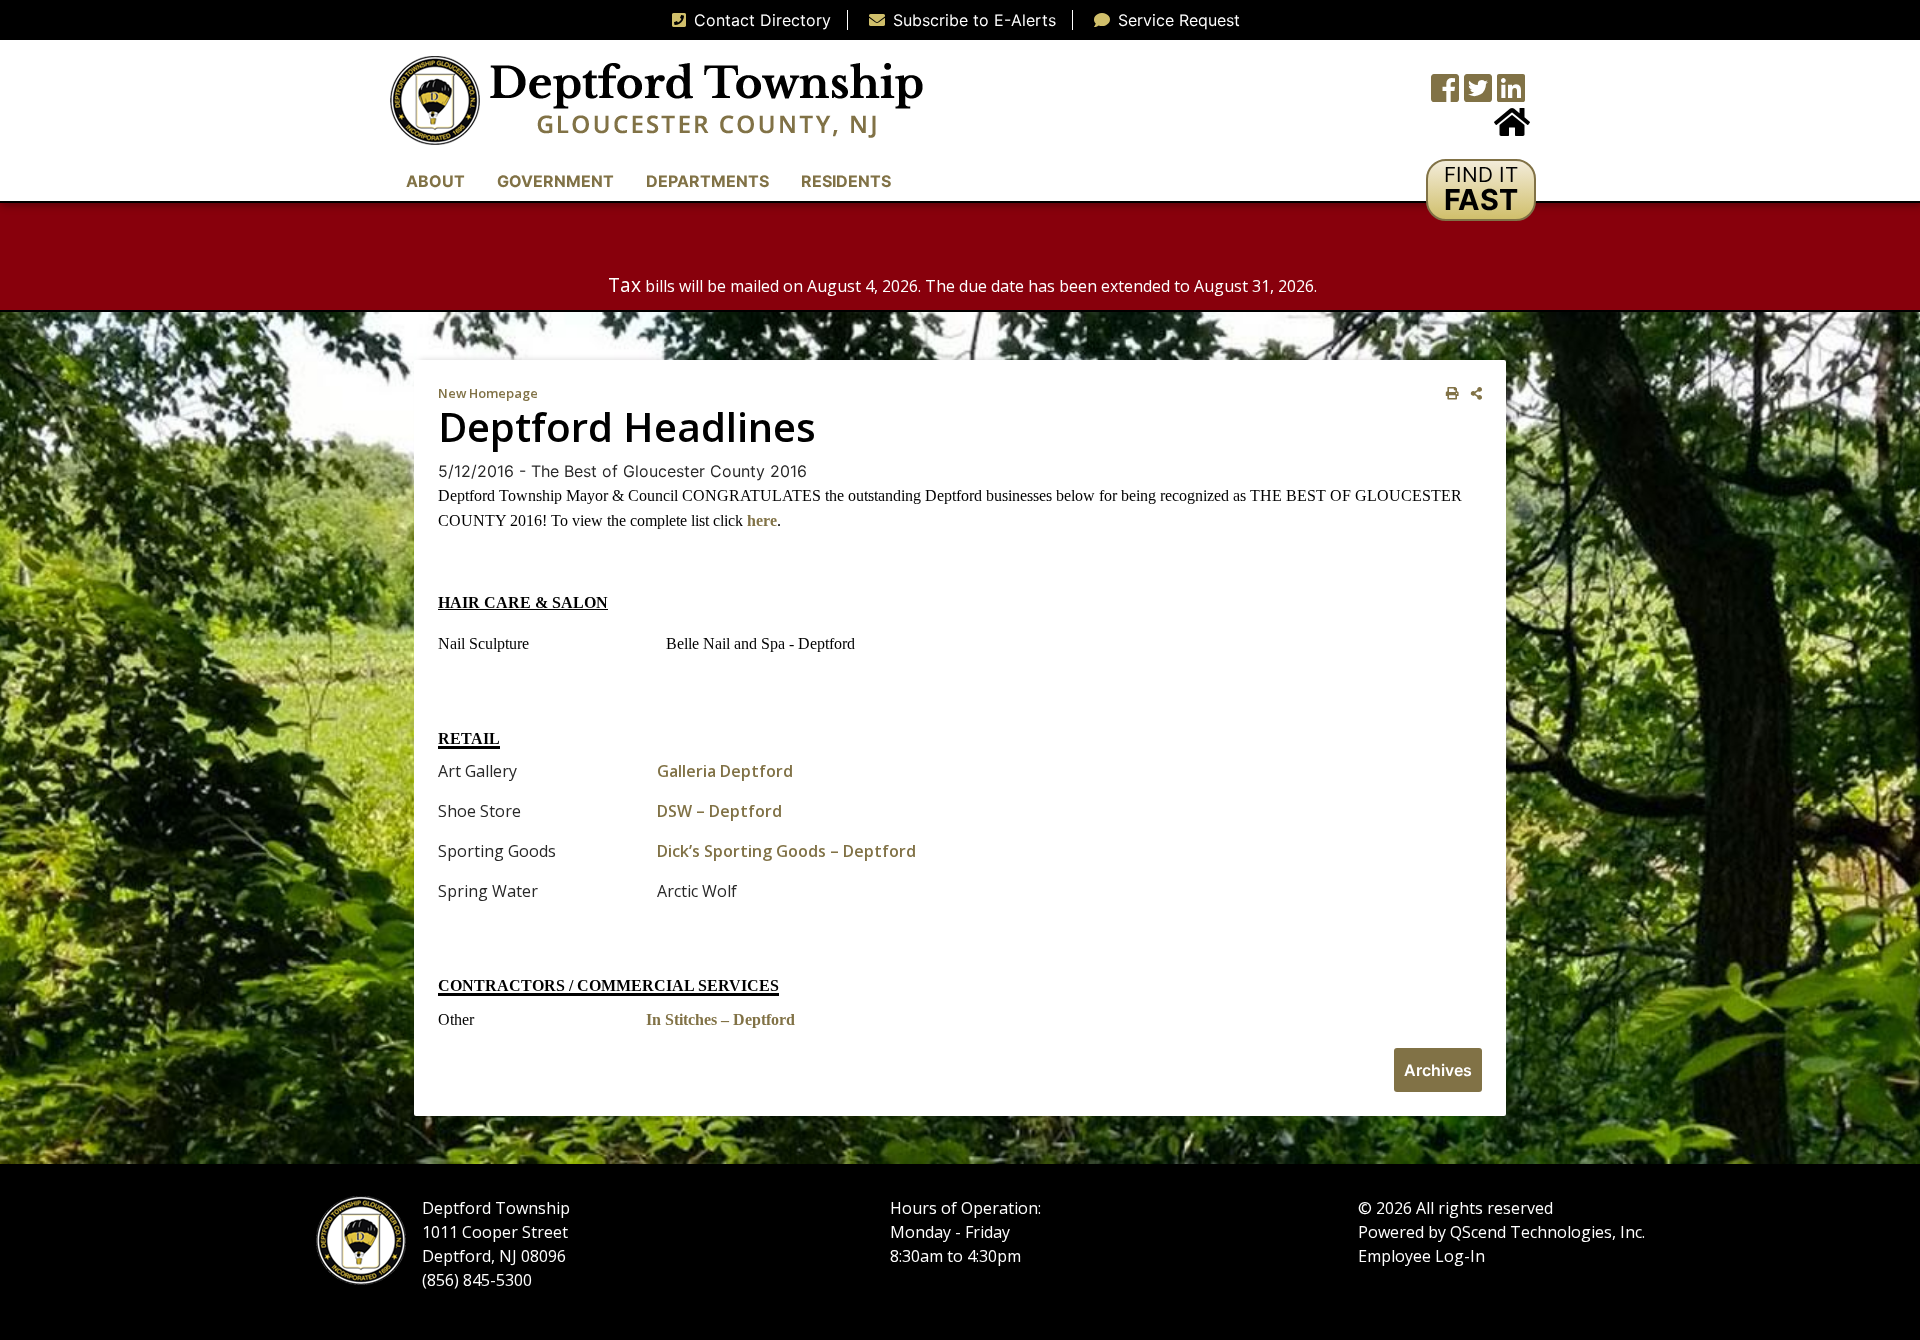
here (762, 520)
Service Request (1179, 20)
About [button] (435, 181)
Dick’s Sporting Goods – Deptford (786, 851)
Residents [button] (846, 181)
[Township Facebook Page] (1445, 94)
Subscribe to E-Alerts (974, 20)
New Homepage (488, 393)
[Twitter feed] (1478, 94)
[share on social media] (1472, 393)
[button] (1481, 190)
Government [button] (555, 181)
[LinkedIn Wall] (1511, 94)
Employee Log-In (1421, 1256)
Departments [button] (707, 181)
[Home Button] (1512, 128)
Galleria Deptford (725, 771)
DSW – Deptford (719, 811)
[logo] (656, 99)
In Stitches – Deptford (720, 1019)
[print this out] (1448, 393)
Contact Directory (762, 20)
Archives (1438, 1070)
